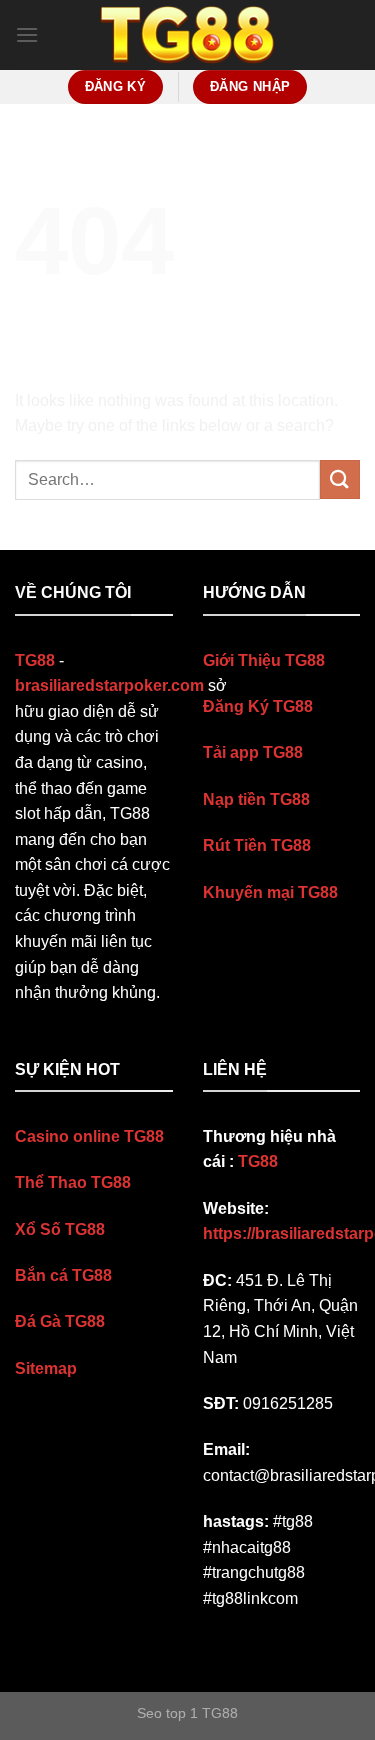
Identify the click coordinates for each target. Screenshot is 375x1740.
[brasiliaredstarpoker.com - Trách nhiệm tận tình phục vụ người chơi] (188, 35)
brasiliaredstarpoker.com (109, 685)
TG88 (258, 1161)
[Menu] (27, 34)
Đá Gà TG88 (60, 1321)
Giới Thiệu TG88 (264, 660)
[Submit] (340, 479)
